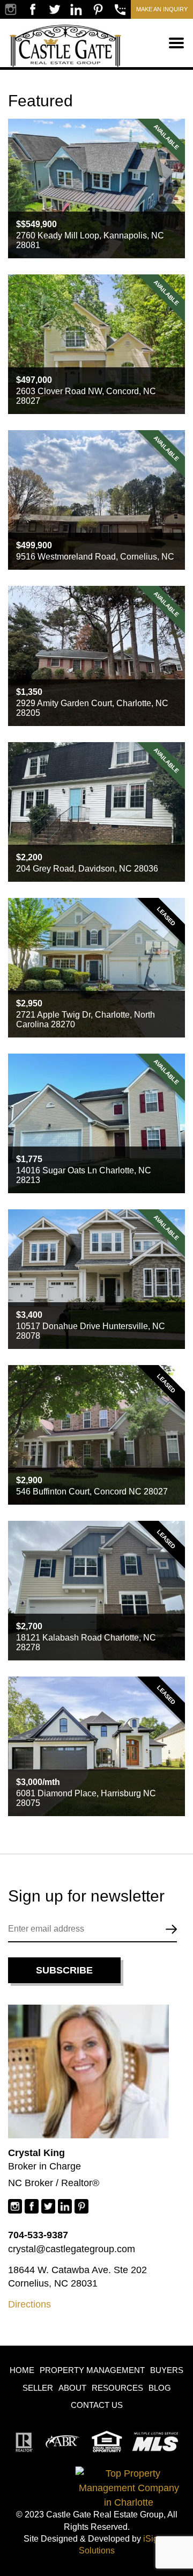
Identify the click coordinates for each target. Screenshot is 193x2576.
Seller (38, 2388)
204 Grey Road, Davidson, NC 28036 (87, 869)
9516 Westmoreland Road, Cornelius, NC (95, 557)
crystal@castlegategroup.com (72, 2249)
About (72, 2388)
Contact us (97, 2405)
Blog (160, 2388)
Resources (117, 2388)
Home (22, 2370)
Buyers (167, 2370)
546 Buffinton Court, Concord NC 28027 (92, 1492)
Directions (29, 2304)
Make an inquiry (162, 9)
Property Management (92, 2370)
